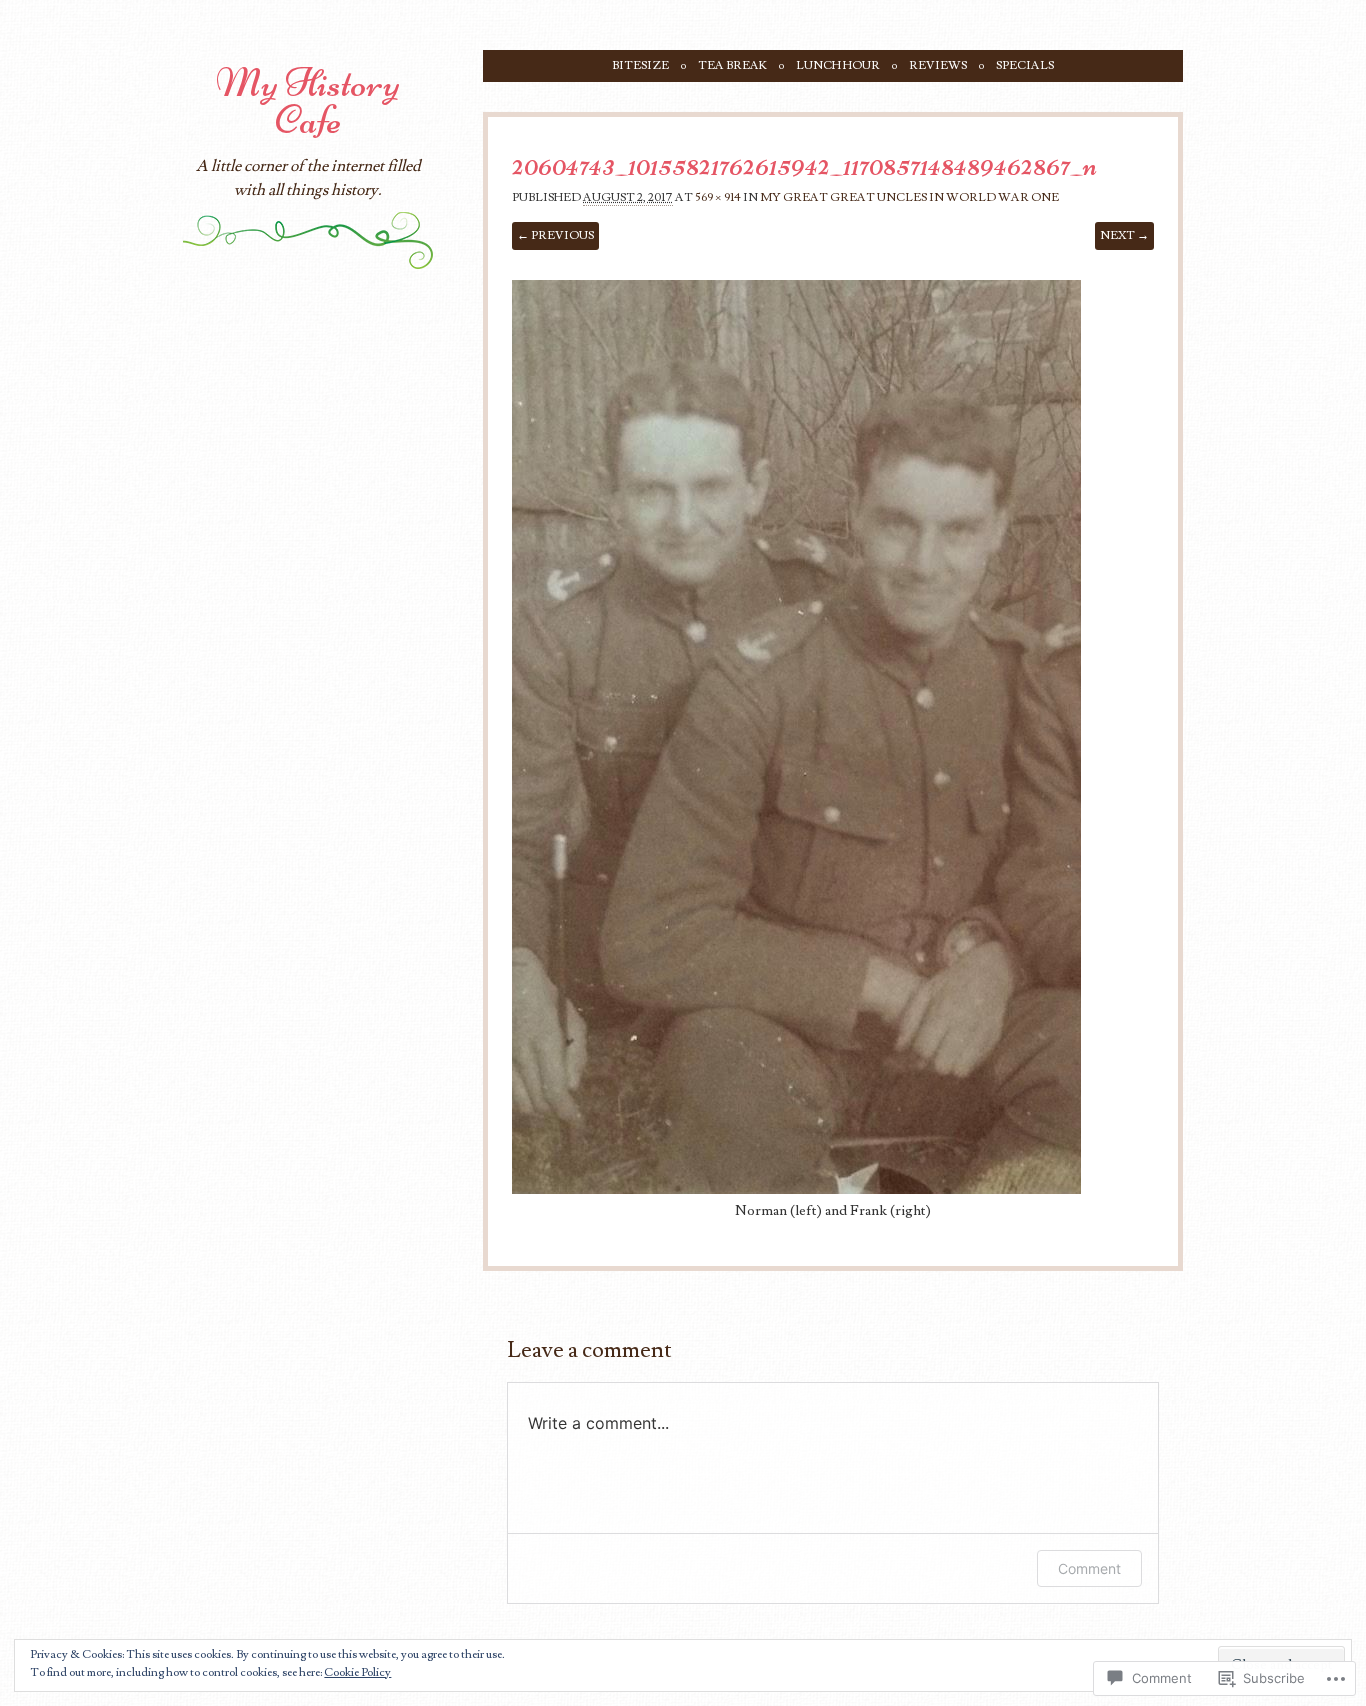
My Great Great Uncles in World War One (909, 197)
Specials (1025, 65)
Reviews (938, 65)
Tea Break (732, 65)
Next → (1124, 235)
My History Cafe (308, 101)
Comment (1089, 1568)
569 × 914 (718, 197)
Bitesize (640, 65)
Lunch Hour (838, 65)
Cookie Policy (357, 1672)
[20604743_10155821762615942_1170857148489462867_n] (796, 1189)
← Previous (555, 235)
